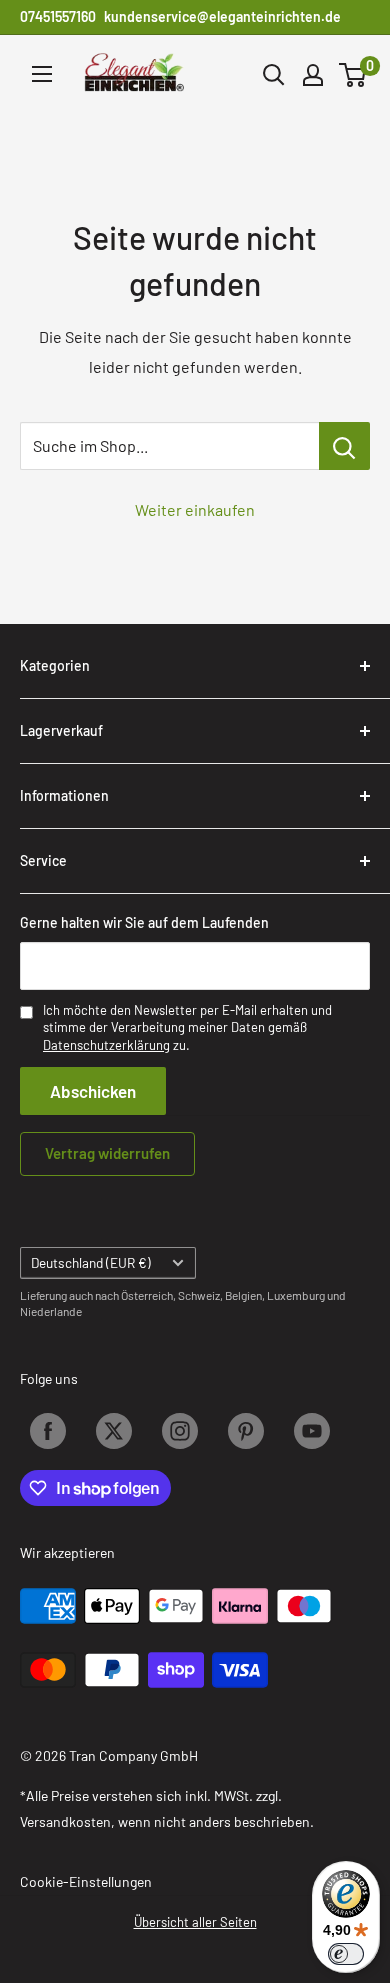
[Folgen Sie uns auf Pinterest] (246, 1431)
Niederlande (51, 1311)
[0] (353, 75)
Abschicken (93, 1091)
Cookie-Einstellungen (86, 1881)
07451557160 (58, 16)
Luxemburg (296, 1295)
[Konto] (313, 75)
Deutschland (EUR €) (91, 1262)
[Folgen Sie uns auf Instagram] (180, 1431)
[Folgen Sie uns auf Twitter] (114, 1431)
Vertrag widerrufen (107, 1153)
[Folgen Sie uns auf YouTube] (312, 1431)
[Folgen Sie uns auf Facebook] (48, 1431)
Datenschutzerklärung (106, 1045)
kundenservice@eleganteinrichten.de (222, 16)
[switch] (346, 1954)
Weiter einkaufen (195, 509)
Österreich (147, 1295)
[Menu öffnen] (42, 74)
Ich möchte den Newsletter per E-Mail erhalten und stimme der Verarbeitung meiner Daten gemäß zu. (187, 1027)
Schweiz (199, 1295)
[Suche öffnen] (274, 75)
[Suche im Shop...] (344, 446)
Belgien (243, 1295)
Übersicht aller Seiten (195, 1922)
